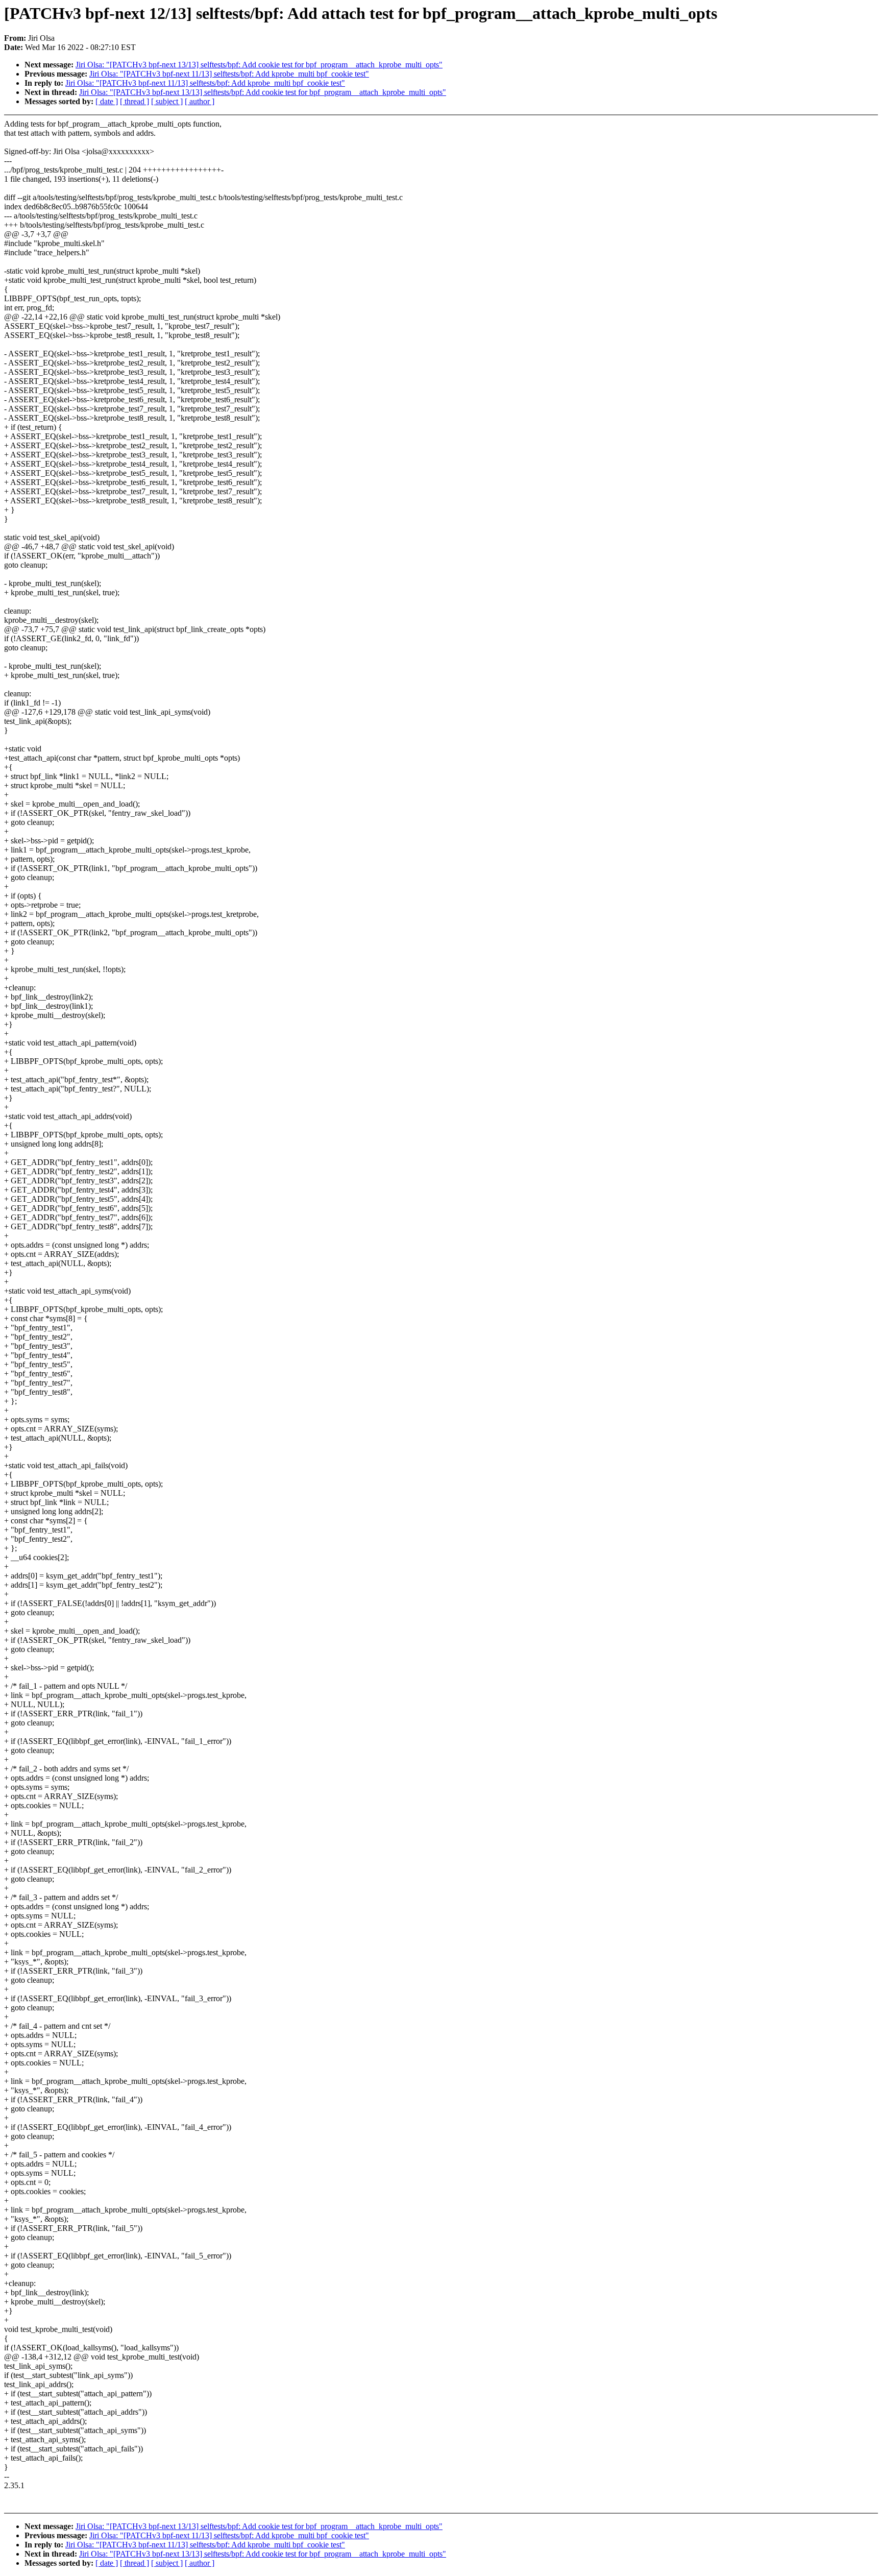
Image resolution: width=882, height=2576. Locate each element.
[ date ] (107, 101)
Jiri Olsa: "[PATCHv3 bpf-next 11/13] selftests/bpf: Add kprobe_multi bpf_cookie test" (229, 74)
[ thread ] (134, 101)
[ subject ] (167, 101)
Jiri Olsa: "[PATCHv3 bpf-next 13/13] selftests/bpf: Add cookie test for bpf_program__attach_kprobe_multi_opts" (259, 65)
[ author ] (200, 101)
